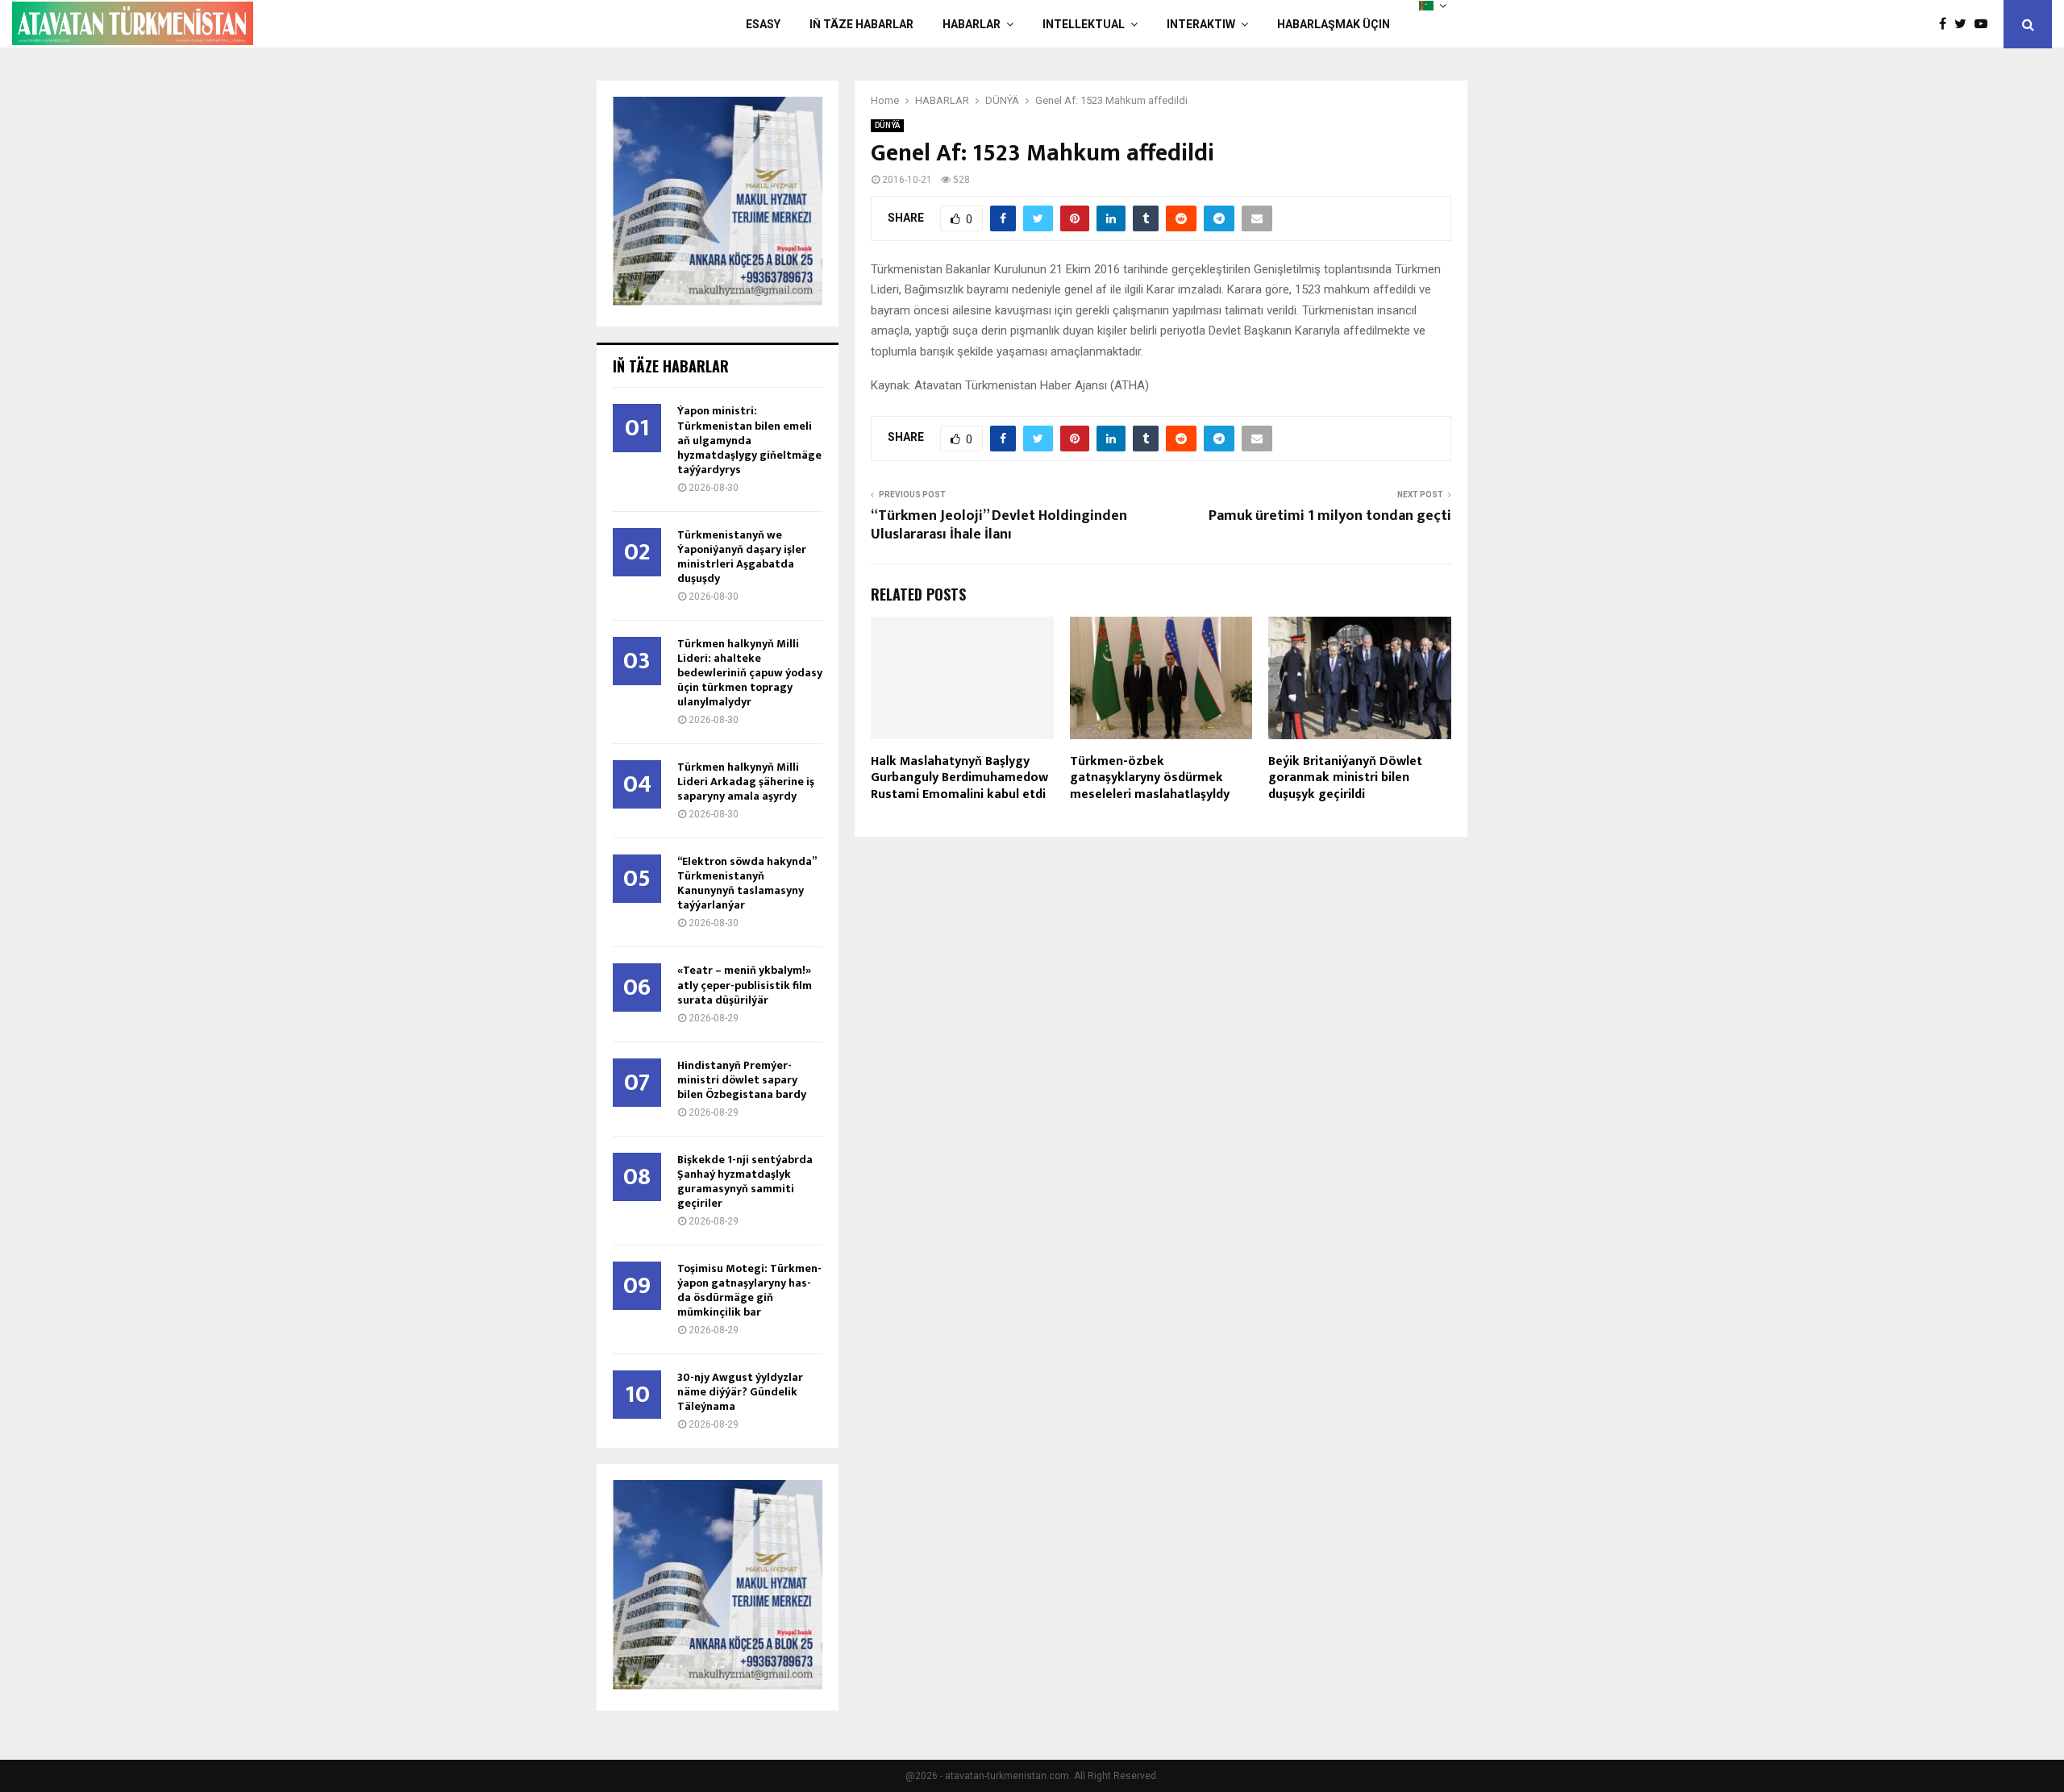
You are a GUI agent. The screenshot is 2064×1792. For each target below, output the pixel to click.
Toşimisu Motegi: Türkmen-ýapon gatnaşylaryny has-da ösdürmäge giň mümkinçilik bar (749, 1290)
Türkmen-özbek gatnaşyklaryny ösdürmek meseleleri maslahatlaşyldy (1150, 778)
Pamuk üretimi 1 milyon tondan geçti (1330, 516)
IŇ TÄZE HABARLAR (861, 24)
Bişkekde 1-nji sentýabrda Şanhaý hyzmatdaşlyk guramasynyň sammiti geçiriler (745, 1181)
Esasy (763, 24)
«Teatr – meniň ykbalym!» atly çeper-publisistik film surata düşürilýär (745, 985)
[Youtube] (1985, 24)
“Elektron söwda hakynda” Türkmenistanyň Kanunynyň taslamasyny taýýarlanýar (747, 883)
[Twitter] (1964, 24)
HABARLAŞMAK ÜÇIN (1334, 24)
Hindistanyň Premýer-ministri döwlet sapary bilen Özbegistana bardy (742, 1080)
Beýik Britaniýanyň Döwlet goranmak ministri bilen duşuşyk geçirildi (1345, 778)
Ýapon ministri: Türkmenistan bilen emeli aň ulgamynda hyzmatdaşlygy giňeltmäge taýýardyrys (749, 440)
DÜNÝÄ (887, 125)
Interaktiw (1201, 24)
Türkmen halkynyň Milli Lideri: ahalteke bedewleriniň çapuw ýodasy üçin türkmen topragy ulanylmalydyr (750, 673)
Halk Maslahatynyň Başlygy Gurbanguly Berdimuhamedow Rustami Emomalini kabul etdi (959, 778)
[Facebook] (1947, 24)
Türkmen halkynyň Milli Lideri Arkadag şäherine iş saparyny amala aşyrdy (746, 782)
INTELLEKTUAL (1084, 24)
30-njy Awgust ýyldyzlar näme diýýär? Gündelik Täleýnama (740, 1392)
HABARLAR (972, 24)
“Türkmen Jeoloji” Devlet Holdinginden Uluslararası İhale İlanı (999, 526)
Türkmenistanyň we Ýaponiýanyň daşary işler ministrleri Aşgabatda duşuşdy (742, 557)
